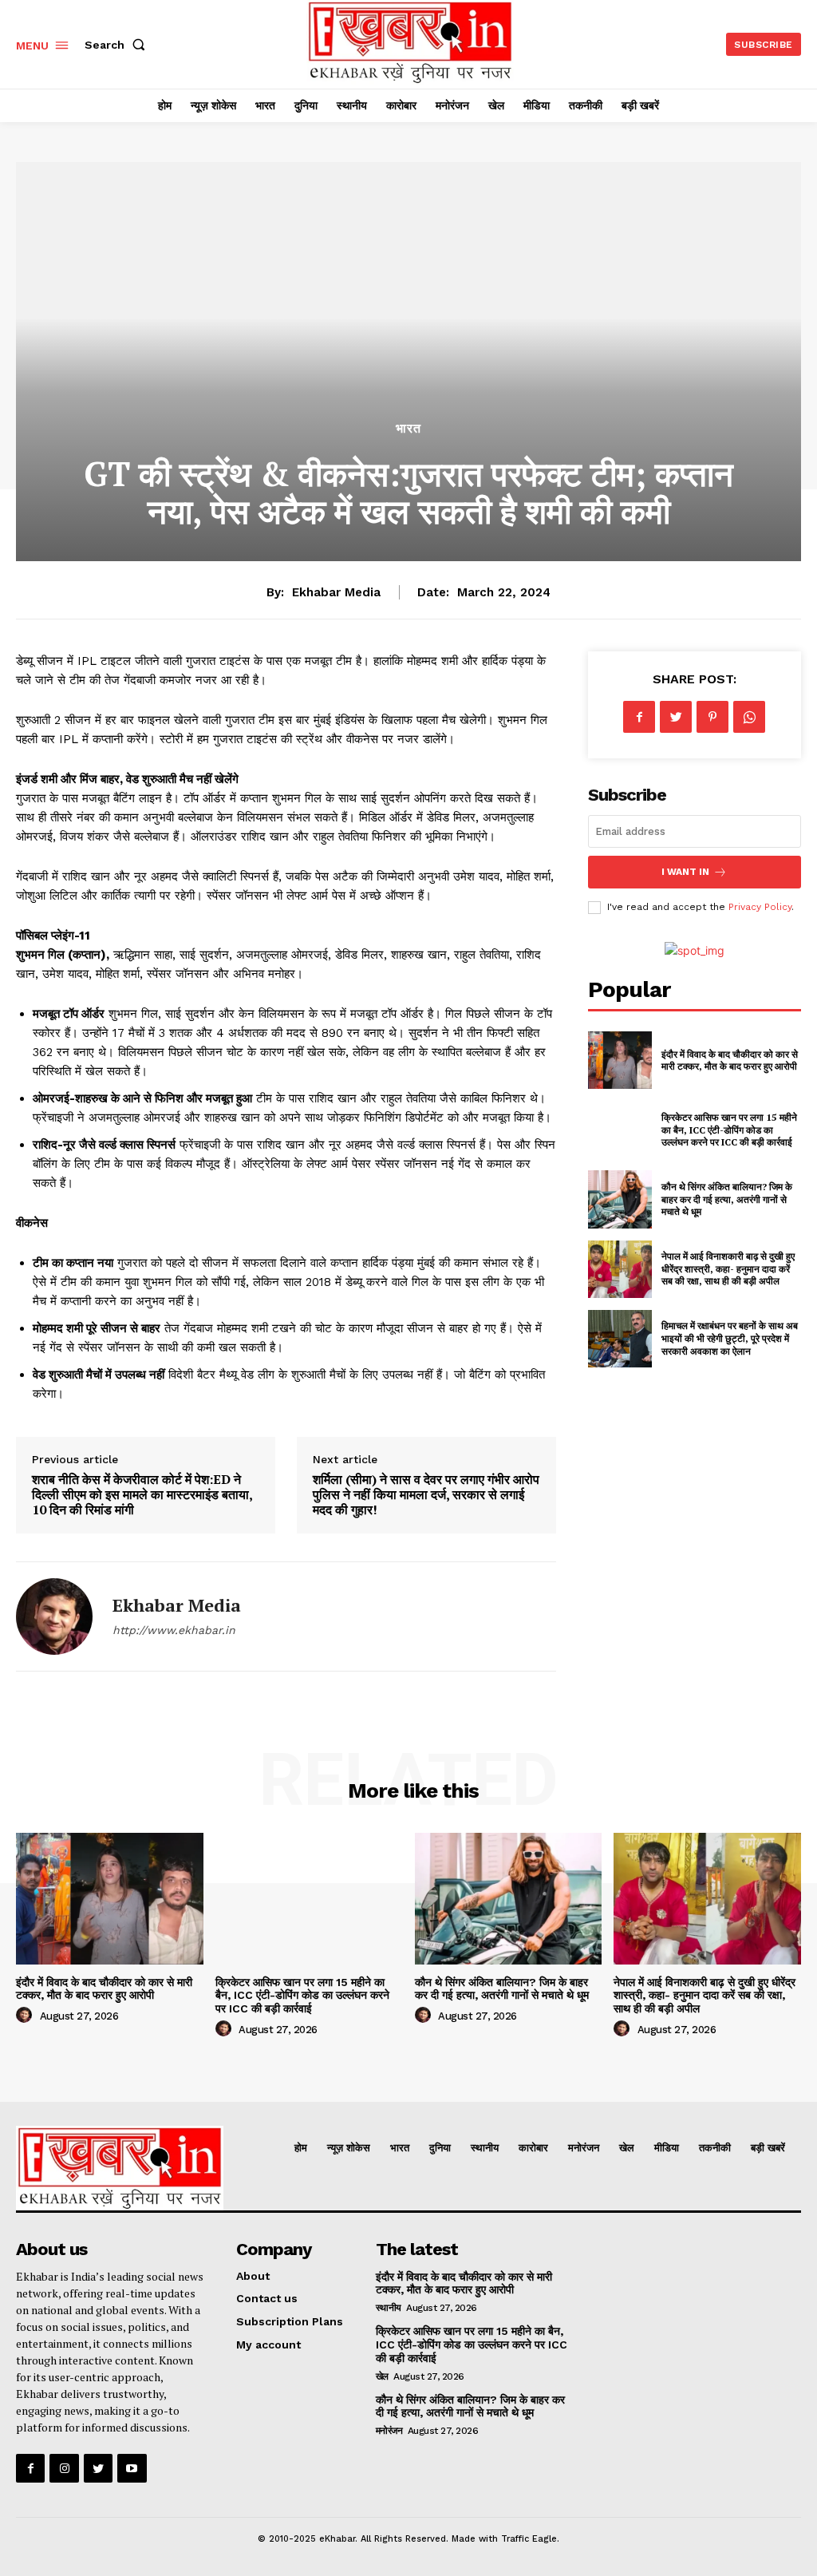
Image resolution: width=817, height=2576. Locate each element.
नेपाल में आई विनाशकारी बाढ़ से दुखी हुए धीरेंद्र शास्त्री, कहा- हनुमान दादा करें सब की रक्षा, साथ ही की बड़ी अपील (728, 1268)
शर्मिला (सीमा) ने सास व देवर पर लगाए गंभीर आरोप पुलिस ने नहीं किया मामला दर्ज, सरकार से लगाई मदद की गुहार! (426, 1494)
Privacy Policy (760, 907)
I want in (685, 872)
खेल (382, 2376)
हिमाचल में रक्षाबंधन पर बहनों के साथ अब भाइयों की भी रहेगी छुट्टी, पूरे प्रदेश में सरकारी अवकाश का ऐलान (730, 1338)
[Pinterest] (712, 717)
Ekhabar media (336, 592)
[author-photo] (26, 2016)
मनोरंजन (389, 2431)
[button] (118, 45)
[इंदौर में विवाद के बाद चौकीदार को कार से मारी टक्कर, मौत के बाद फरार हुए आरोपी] (620, 1060)
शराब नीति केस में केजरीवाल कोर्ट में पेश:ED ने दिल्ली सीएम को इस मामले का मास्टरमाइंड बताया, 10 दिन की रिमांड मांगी (142, 1494)
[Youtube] (132, 2468)
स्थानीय (389, 2308)
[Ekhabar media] (54, 1616)
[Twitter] (676, 717)
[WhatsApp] (749, 717)
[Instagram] (64, 2468)
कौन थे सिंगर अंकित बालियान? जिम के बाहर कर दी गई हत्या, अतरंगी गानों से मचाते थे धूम (727, 1199)
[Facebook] (639, 717)
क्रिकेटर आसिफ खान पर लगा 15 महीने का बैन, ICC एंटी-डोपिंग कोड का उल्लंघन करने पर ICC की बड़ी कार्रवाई (729, 1130)
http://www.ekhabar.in (174, 1630)
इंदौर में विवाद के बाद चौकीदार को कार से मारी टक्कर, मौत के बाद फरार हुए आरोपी (730, 1060)
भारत (408, 429)
